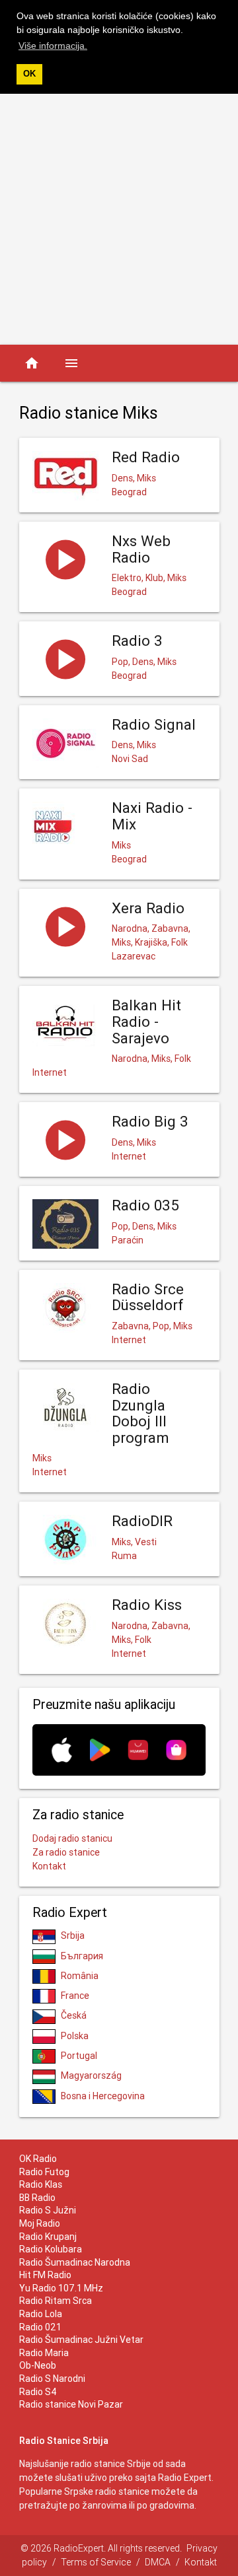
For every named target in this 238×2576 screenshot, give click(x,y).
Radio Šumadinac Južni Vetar (81, 2340)
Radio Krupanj (48, 2237)
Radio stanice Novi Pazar (71, 2404)
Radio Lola (41, 2314)
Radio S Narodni (52, 2379)
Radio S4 (38, 2392)
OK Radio (38, 2159)
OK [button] (29, 74)
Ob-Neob (38, 2365)
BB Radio (37, 2198)
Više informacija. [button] (53, 46)
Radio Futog (44, 2172)
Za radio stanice (66, 1852)
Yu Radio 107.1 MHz (61, 2288)
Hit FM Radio (45, 2275)
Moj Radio (40, 2223)
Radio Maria (44, 2353)
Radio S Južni (48, 2210)
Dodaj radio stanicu (72, 1838)
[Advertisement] (119, 219)
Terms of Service (96, 2562)
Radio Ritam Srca (56, 2301)
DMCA (158, 2562)
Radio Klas (41, 2184)
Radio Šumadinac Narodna (75, 2262)
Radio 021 (40, 2327)
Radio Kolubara (51, 2249)
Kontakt (49, 1866)
